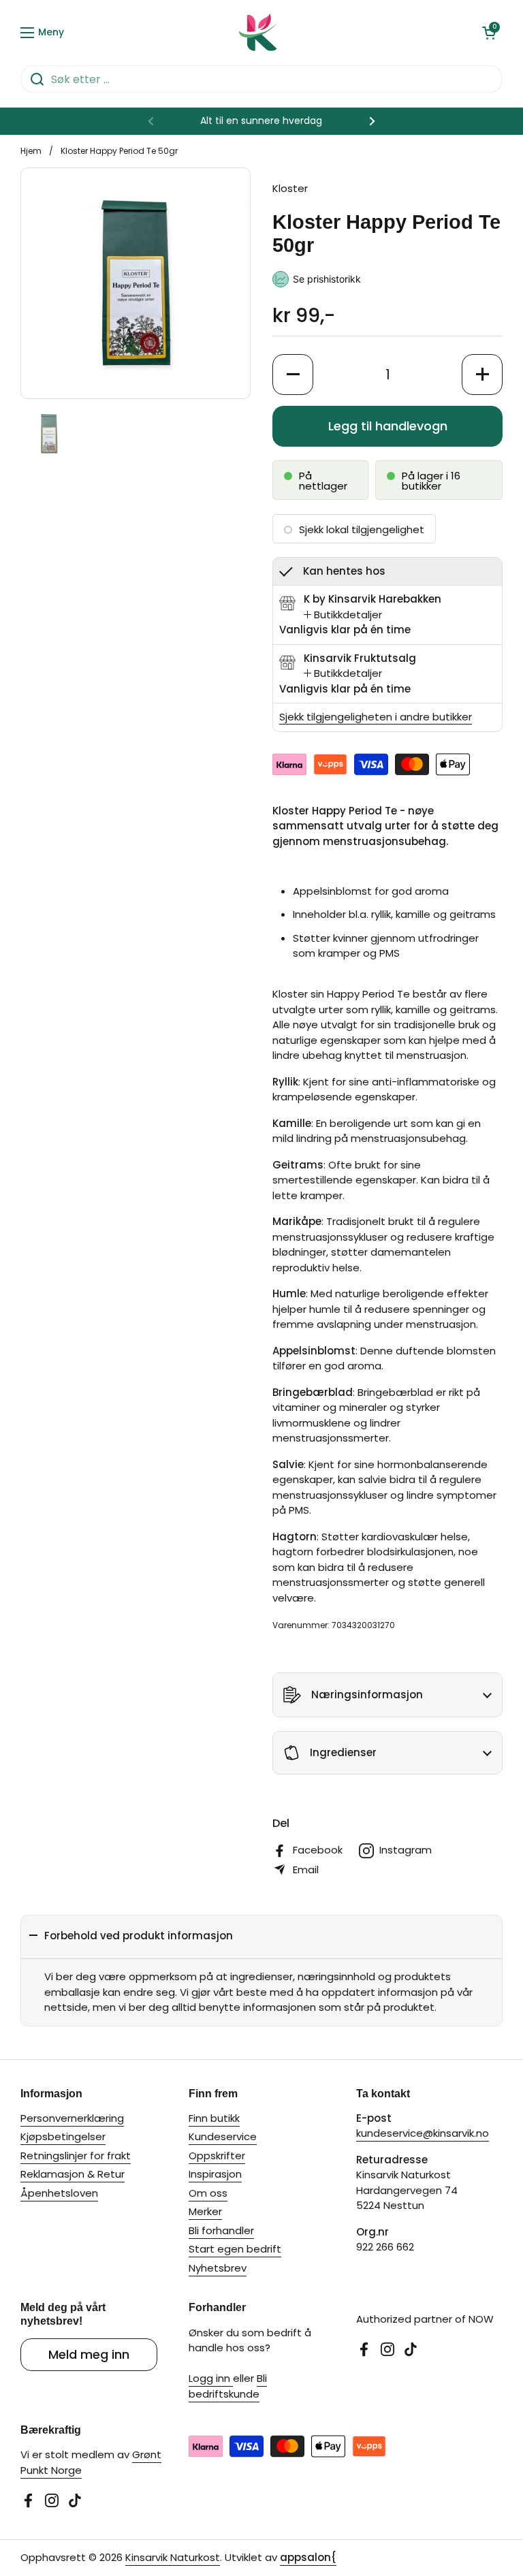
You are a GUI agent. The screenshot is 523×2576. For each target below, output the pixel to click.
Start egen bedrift (235, 2249)
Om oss (208, 2193)
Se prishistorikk (327, 279)
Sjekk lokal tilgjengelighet (362, 529)
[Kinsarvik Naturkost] (258, 32)
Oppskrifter (217, 2156)
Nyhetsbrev (218, 2268)
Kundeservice (223, 2136)
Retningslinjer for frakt (76, 2156)
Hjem (31, 151)
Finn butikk (214, 2118)
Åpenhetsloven (59, 2193)
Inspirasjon (215, 2174)
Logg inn (211, 2378)
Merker (205, 2211)
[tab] (343, 615)
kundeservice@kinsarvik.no (423, 2133)
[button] (489, 33)
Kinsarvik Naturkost (173, 2557)
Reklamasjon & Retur (73, 2174)
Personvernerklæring (72, 2118)
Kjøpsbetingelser (63, 2136)
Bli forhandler (221, 2230)
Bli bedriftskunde (228, 2386)
